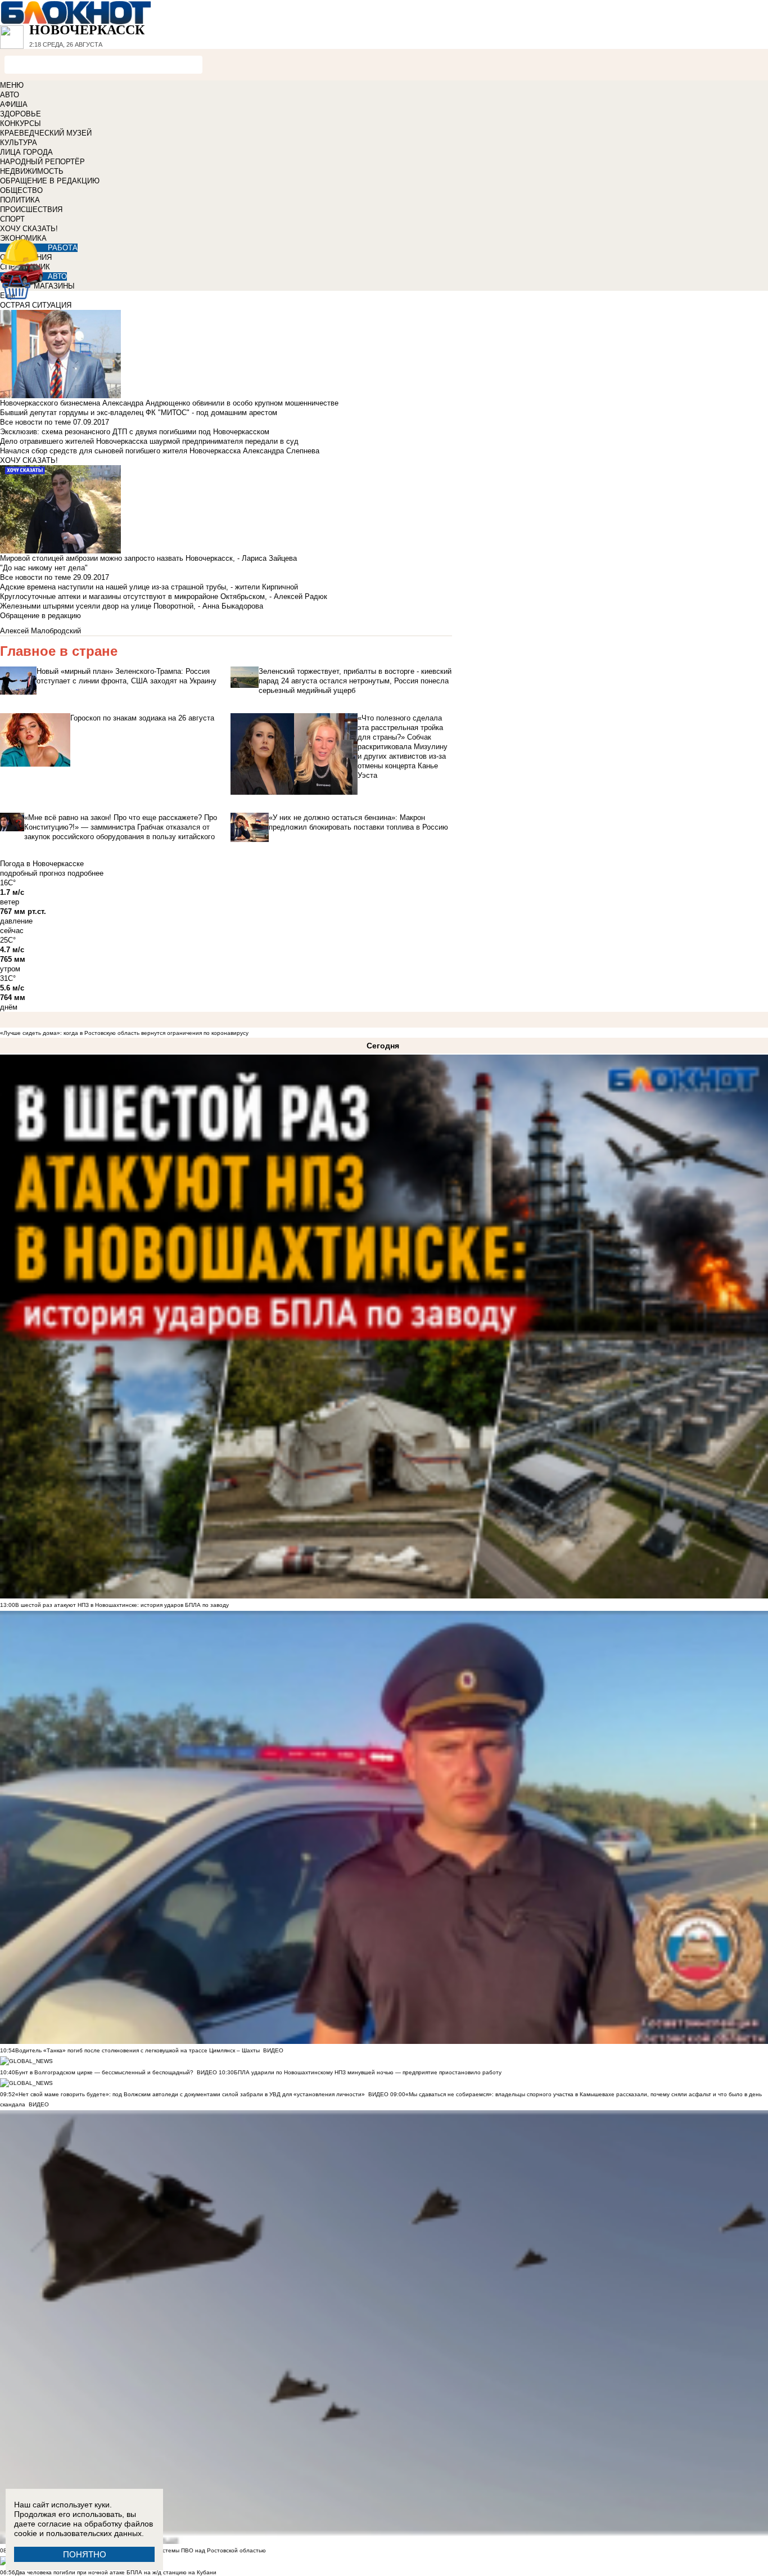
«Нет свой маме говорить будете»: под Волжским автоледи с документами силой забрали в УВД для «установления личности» (190, 2094)
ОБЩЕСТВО (21, 190)
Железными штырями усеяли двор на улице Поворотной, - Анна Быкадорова (132, 606)
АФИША (14, 104)
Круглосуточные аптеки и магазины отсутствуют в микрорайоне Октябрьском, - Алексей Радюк (164, 596)
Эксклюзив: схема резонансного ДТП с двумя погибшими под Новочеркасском (135, 432)
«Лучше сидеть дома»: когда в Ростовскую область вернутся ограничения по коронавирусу (124, 1033)
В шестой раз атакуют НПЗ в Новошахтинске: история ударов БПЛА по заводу (122, 1605)
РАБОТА (63, 248)
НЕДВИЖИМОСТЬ (32, 171)
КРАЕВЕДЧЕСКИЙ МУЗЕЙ (46, 133)
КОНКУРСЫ (21, 123)
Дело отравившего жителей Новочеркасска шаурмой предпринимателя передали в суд (149, 441)
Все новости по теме (35, 422)
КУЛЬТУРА (19, 143)
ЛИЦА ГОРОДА (26, 152)
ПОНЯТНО (85, 2554)
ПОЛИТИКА (20, 200)
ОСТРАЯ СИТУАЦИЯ (36, 305)
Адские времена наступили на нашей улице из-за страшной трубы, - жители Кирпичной (149, 587)
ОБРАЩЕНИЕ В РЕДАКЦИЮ (50, 181)
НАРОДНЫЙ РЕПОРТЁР (42, 162)
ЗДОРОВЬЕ (21, 114)
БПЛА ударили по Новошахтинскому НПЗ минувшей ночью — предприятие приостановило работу (368, 2072)
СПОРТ (12, 219)
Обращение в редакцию (40, 616)
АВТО (10, 95)
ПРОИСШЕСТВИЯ (31, 210)
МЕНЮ (12, 85)
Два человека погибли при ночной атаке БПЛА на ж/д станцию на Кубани (116, 2572)
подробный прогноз (33, 873)
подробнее (85, 873)
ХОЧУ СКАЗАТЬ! (29, 229)
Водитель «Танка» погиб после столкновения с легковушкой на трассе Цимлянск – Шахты (138, 2050)
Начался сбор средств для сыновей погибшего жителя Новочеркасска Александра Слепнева (160, 451)
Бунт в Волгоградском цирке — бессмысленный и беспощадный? (104, 2072)
